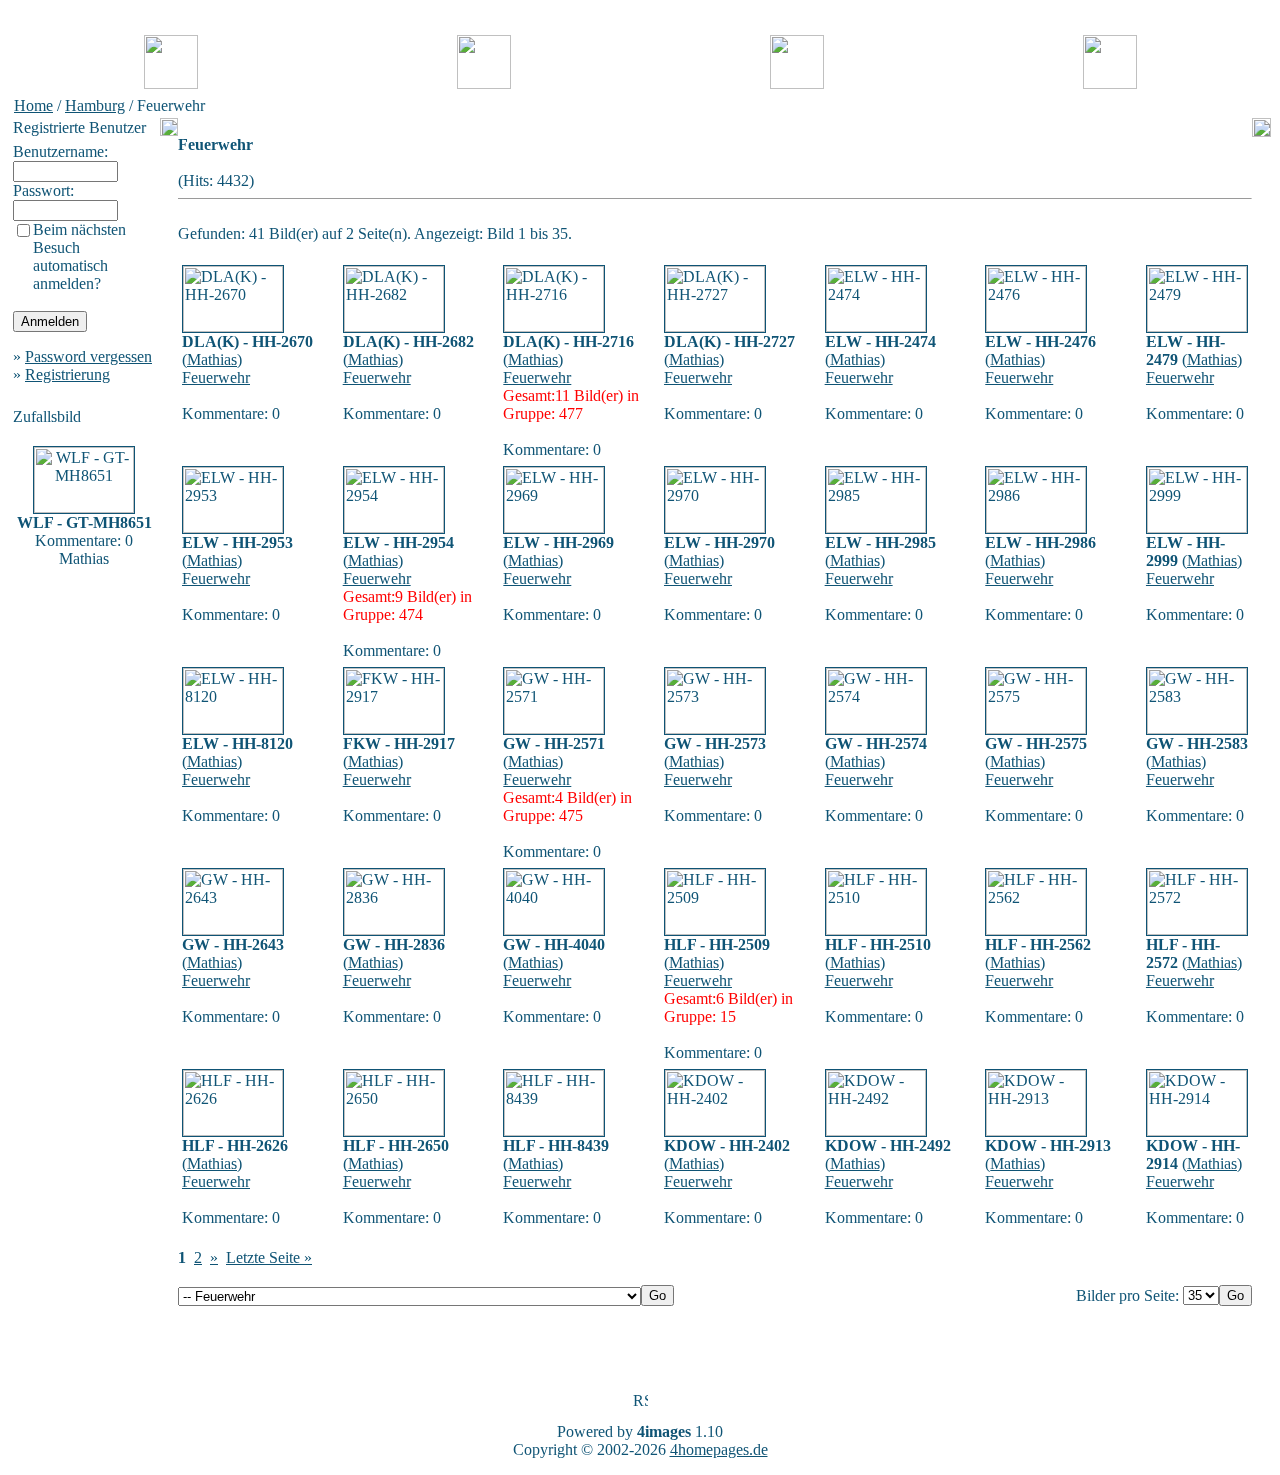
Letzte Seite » (269, 1257)
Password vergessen (88, 356)
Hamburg (95, 105)
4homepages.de (719, 1449)
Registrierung (67, 374)
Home (33, 105)
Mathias (212, 359)
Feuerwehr (216, 377)
